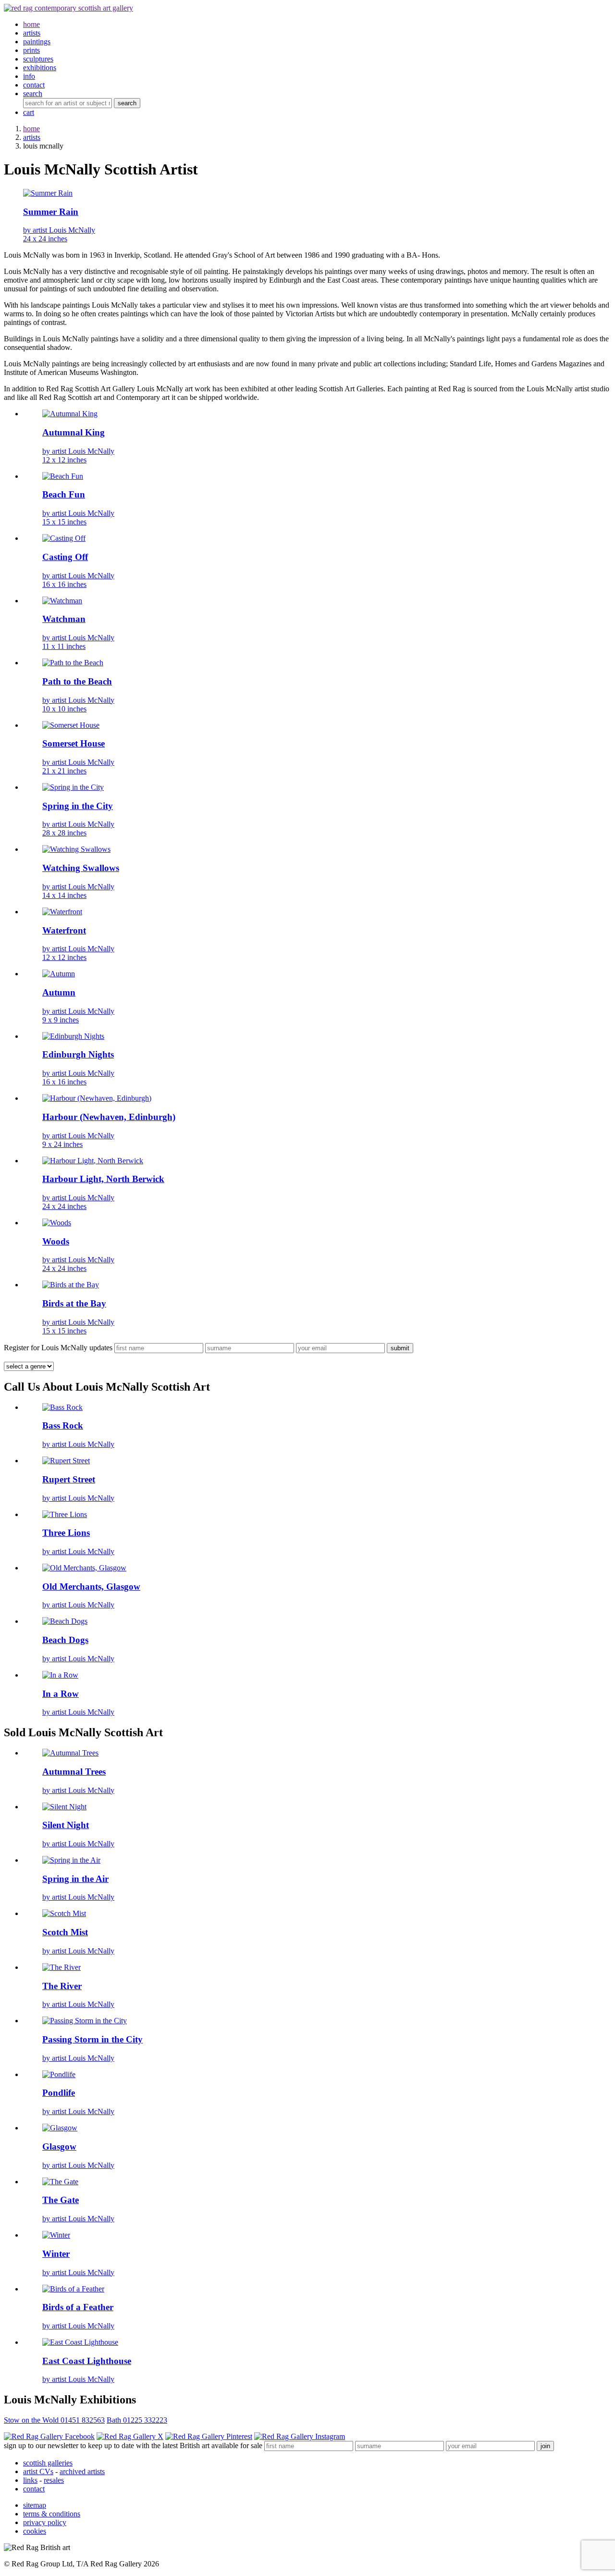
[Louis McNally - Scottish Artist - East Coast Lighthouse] (80, 2342)
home (31, 129)
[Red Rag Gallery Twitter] (130, 2436)
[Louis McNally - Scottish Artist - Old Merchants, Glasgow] (84, 1568)
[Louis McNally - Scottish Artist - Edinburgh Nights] (73, 1036)
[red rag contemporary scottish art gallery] (68, 8)
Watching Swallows (81, 868)
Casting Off (65, 557)
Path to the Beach (77, 681)
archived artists (82, 2471)
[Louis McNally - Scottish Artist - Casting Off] (64, 538)
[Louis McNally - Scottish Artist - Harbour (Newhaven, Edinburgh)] (97, 1098)
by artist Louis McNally (59, 234)
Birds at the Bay (74, 1303)
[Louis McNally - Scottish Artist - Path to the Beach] (73, 663)
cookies (35, 2531)
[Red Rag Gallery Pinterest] (209, 2436)
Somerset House (74, 743)
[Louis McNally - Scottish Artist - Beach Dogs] (65, 1621)
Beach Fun (64, 494)
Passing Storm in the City (92, 2039)
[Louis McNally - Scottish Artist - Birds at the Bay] (71, 1285)
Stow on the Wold (54, 2420)
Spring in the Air (75, 1879)
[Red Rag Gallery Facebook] (49, 2436)
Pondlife (59, 2093)
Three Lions (66, 1533)
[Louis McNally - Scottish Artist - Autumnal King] (70, 414)
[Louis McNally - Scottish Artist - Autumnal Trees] (70, 1753)
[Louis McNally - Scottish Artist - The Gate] (60, 2182)
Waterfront (64, 930)
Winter (56, 2254)
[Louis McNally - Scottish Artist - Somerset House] (71, 725)
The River (62, 1986)
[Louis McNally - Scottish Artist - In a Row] (60, 1675)
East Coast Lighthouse (87, 2361)
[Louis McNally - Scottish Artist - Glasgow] (60, 2128)
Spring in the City (78, 806)
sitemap (35, 2505)
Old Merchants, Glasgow (91, 1587)
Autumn (59, 992)
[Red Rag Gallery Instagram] (300, 2436)
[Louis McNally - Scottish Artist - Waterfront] (62, 912)
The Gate (61, 2200)
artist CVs (38, 2471)
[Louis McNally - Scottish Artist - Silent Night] (64, 1807)
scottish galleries (48, 2463)
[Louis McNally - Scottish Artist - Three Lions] (65, 1514)
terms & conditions (52, 2514)
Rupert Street (69, 1479)
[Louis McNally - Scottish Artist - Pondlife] (59, 2074)
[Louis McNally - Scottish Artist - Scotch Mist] (64, 1913)
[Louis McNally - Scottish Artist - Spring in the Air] (71, 1860)
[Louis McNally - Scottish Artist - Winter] (56, 2235)
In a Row (61, 1694)
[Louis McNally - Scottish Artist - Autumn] (59, 974)
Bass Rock (63, 1425)
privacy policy (45, 2522)
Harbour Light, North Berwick (103, 1179)
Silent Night (66, 1825)
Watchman (64, 619)
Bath (137, 2420)
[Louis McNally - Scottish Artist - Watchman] (62, 601)
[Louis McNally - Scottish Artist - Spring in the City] (73, 787)
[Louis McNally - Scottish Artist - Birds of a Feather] (73, 2289)
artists (32, 137)
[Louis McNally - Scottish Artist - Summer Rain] (48, 193)
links (30, 2480)
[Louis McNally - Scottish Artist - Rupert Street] (66, 1461)
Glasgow (59, 2147)
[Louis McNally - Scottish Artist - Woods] (57, 1223)
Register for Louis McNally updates (58, 1348)
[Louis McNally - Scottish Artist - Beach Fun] (63, 476)
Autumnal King (74, 432)
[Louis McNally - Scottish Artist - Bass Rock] (62, 1407)
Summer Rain (51, 212)
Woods (56, 1241)
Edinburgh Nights (78, 1054)
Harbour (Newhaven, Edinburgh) (109, 1117)
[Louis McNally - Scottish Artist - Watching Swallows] (76, 849)
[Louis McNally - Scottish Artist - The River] (61, 1967)
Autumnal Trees (74, 1772)
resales (54, 2480)
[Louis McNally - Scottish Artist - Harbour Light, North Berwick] (93, 1161)
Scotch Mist (65, 1932)
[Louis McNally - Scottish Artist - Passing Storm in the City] (85, 2021)
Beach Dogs (65, 1640)
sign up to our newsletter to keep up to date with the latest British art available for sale (133, 2445)
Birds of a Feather (78, 2307)
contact (34, 2489)
